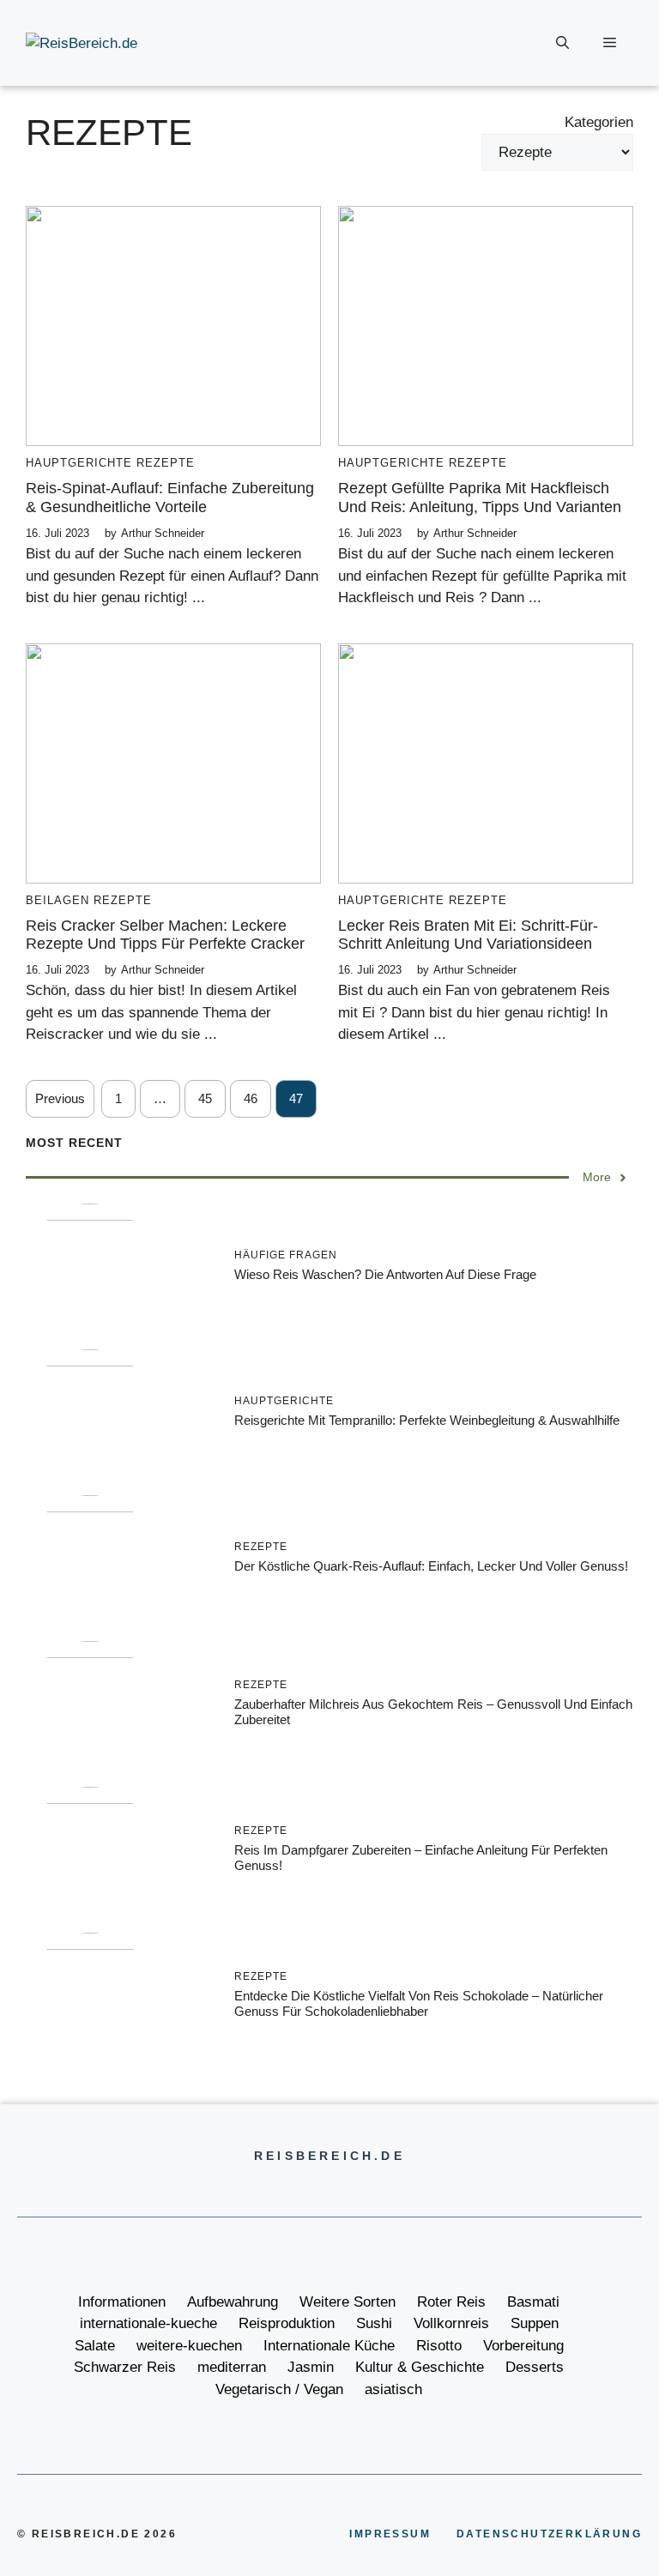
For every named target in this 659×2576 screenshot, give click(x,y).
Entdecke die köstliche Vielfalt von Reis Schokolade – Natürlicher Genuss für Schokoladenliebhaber (419, 2003)
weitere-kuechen (189, 2346)
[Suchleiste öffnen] (562, 43)
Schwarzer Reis (125, 2367)
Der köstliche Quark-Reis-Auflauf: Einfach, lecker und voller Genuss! (431, 1566)
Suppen (535, 2323)
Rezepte (166, 463)
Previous (60, 1098)
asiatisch (393, 2389)
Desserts (535, 2367)
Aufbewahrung (233, 2302)
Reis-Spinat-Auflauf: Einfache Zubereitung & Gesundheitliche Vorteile (170, 498)
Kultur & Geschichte (420, 2367)
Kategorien (599, 122)
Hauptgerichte (79, 463)
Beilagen (57, 900)
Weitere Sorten (348, 2302)
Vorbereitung (523, 2346)
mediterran (232, 2367)
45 (205, 1098)
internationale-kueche (148, 2323)
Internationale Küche (329, 2346)
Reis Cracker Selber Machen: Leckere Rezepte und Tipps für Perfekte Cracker (165, 935)
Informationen (122, 2302)
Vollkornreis (451, 2323)
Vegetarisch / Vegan (279, 2389)
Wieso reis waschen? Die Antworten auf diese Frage (385, 1274)
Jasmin (311, 2367)
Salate (95, 2346)
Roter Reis (451, 2302)
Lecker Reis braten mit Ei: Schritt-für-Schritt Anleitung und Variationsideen (468, 935)
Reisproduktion (287, 2323)
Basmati (533, 2302)
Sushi (374, 2323)
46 (251, 1098)
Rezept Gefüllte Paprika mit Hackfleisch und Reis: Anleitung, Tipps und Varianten (480, 498)
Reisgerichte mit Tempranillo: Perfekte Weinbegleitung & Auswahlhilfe (427, 1420)
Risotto (439, 2346)
